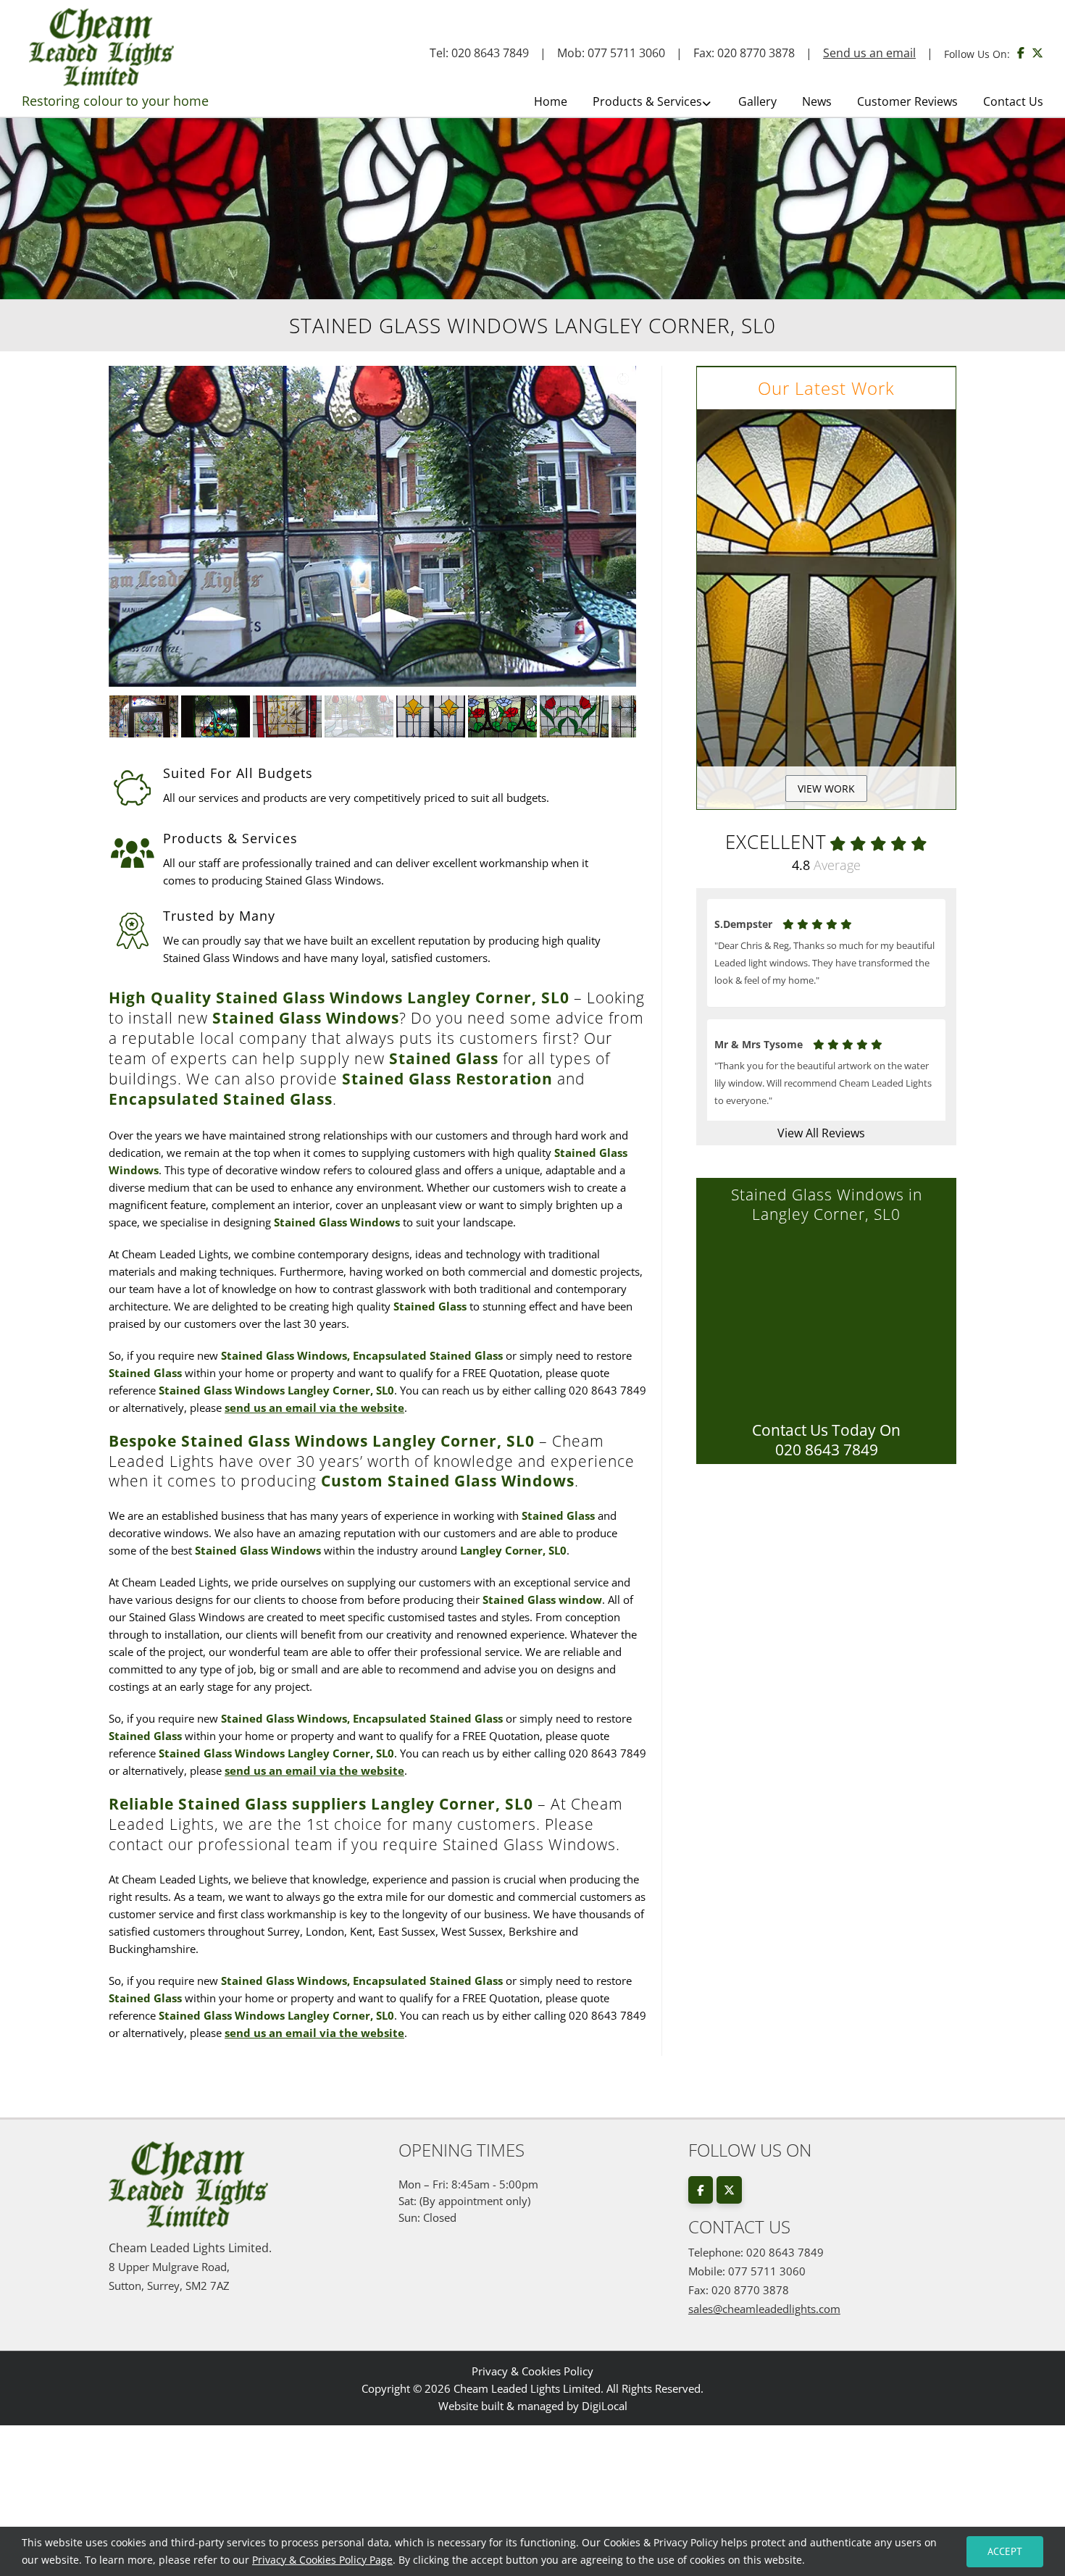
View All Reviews (821, 1133)
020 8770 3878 (756, 53)
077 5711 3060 (626, 53)
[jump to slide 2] (216, 716)
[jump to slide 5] (431, 716)
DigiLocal (605, 2406)
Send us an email (869, 53)
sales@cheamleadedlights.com (764, 2309)
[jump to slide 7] (574, 716)
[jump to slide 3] (287, 716)
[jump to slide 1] (144, 716)
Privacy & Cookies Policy (532, 2371)
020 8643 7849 (490, 53)
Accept (1005, 2551)
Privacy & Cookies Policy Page (322, 2560)
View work (826, 789)
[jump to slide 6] (502, 716)
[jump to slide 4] (359, 716)
